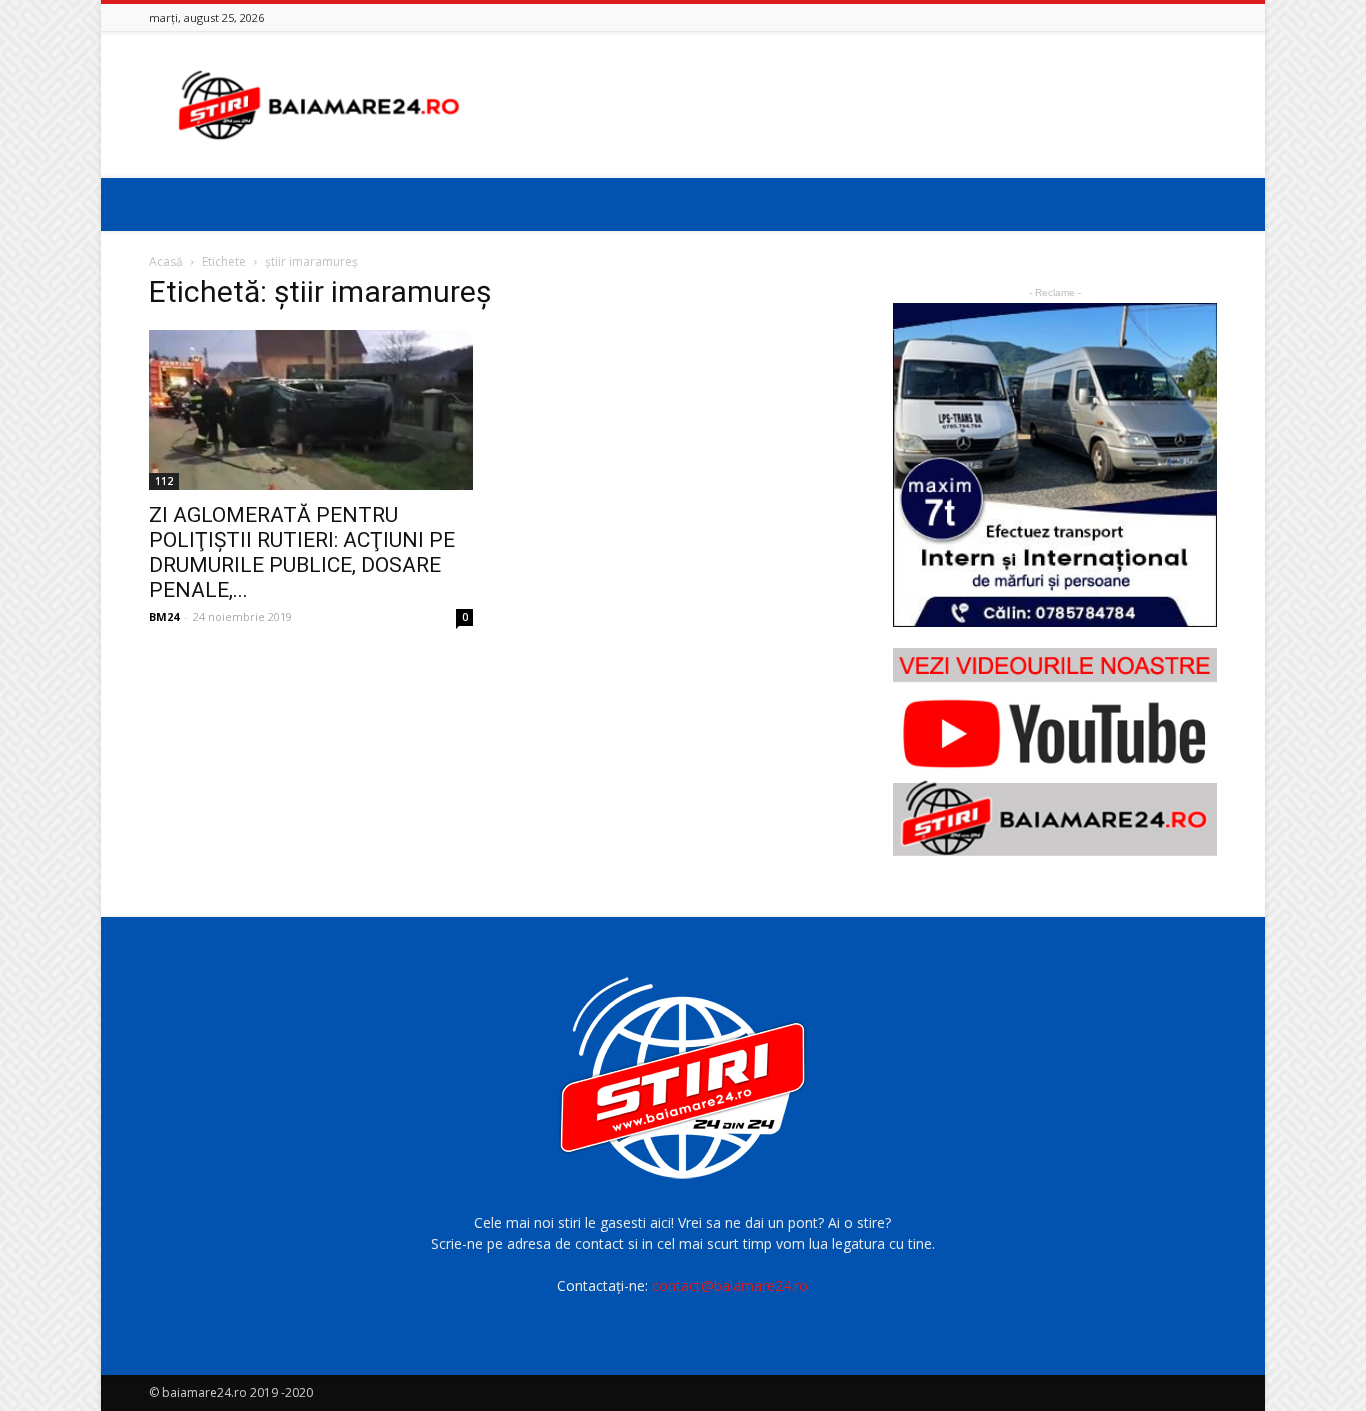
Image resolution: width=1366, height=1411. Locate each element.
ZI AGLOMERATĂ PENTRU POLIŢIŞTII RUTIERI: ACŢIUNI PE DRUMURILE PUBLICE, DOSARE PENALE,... (302, 552)
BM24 (164, 616)
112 (164, 481)
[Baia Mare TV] (1055, 752)
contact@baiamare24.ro (730, 1285)
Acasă (166, 261)
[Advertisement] (853, 105)
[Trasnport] (1055, 465)
